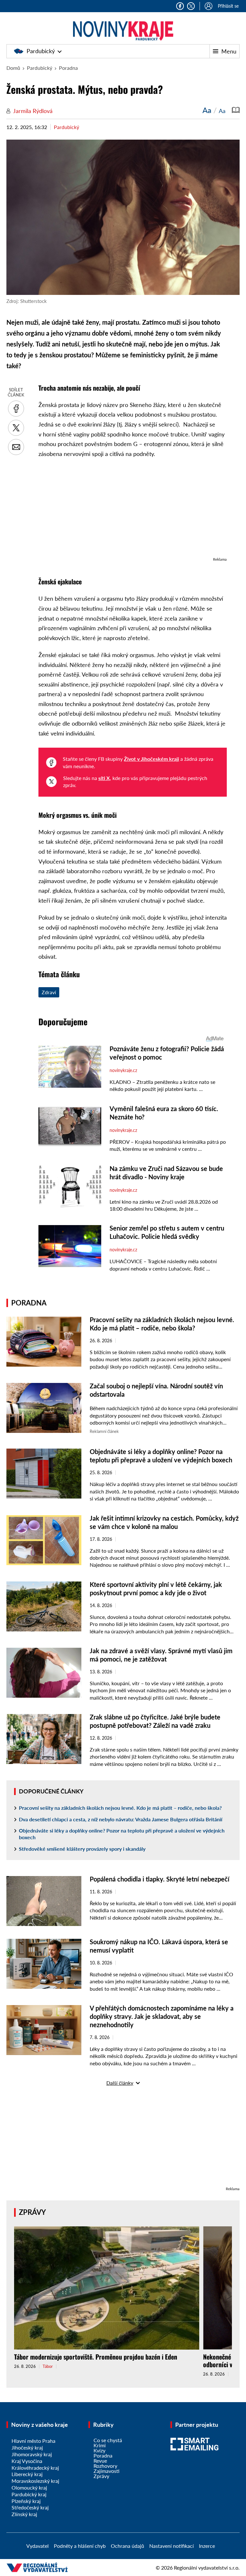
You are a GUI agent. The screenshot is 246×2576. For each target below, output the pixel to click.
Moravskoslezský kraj (35, 2481)
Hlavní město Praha (33, 2441)
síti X (104, 778)
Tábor (48, 2366)
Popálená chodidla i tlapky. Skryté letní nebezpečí (160, 1879)
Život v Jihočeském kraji (152, 759)
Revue (100, 2461)
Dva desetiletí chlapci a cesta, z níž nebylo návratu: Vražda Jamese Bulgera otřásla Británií (121, 1819)
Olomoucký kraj (29, 2487)
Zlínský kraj (24, 2514)
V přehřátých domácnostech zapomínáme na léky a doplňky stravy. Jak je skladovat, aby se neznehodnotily (162, 2016)
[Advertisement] (133, 511)
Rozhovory (105, 2466)
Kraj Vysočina (27, 2461)
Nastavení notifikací (172, 2546)
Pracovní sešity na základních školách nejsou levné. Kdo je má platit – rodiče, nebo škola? (120, 1808)
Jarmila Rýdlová (33, 111)
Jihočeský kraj (27, 2447)
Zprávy (32, 2212)
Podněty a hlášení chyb (80, 2546)
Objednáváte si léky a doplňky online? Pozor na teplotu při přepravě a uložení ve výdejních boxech (122, 1834)
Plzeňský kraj (26, 2501)
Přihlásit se (228, 6)
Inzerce (207, 2546)
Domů (13, 68)
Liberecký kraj (27, 2474)
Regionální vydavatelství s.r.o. (207, 2568)
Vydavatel (37, 2546)
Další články (120, 2083)
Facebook (180, 6)
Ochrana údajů (127, 2546)
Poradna (68, 68)
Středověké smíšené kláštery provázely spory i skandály (82, 1849)
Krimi (100, 2445)
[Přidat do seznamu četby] (236, 110)
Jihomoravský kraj (32, 2454)
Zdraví (49, 992)
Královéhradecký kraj (35, 2468)
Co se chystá (108, 2440)
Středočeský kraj (30, 2507)
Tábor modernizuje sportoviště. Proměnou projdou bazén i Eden (96, 2357)
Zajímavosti (107, 2471)
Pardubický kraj (29, 2494)
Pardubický (41, 51)
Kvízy (99, 2450)
